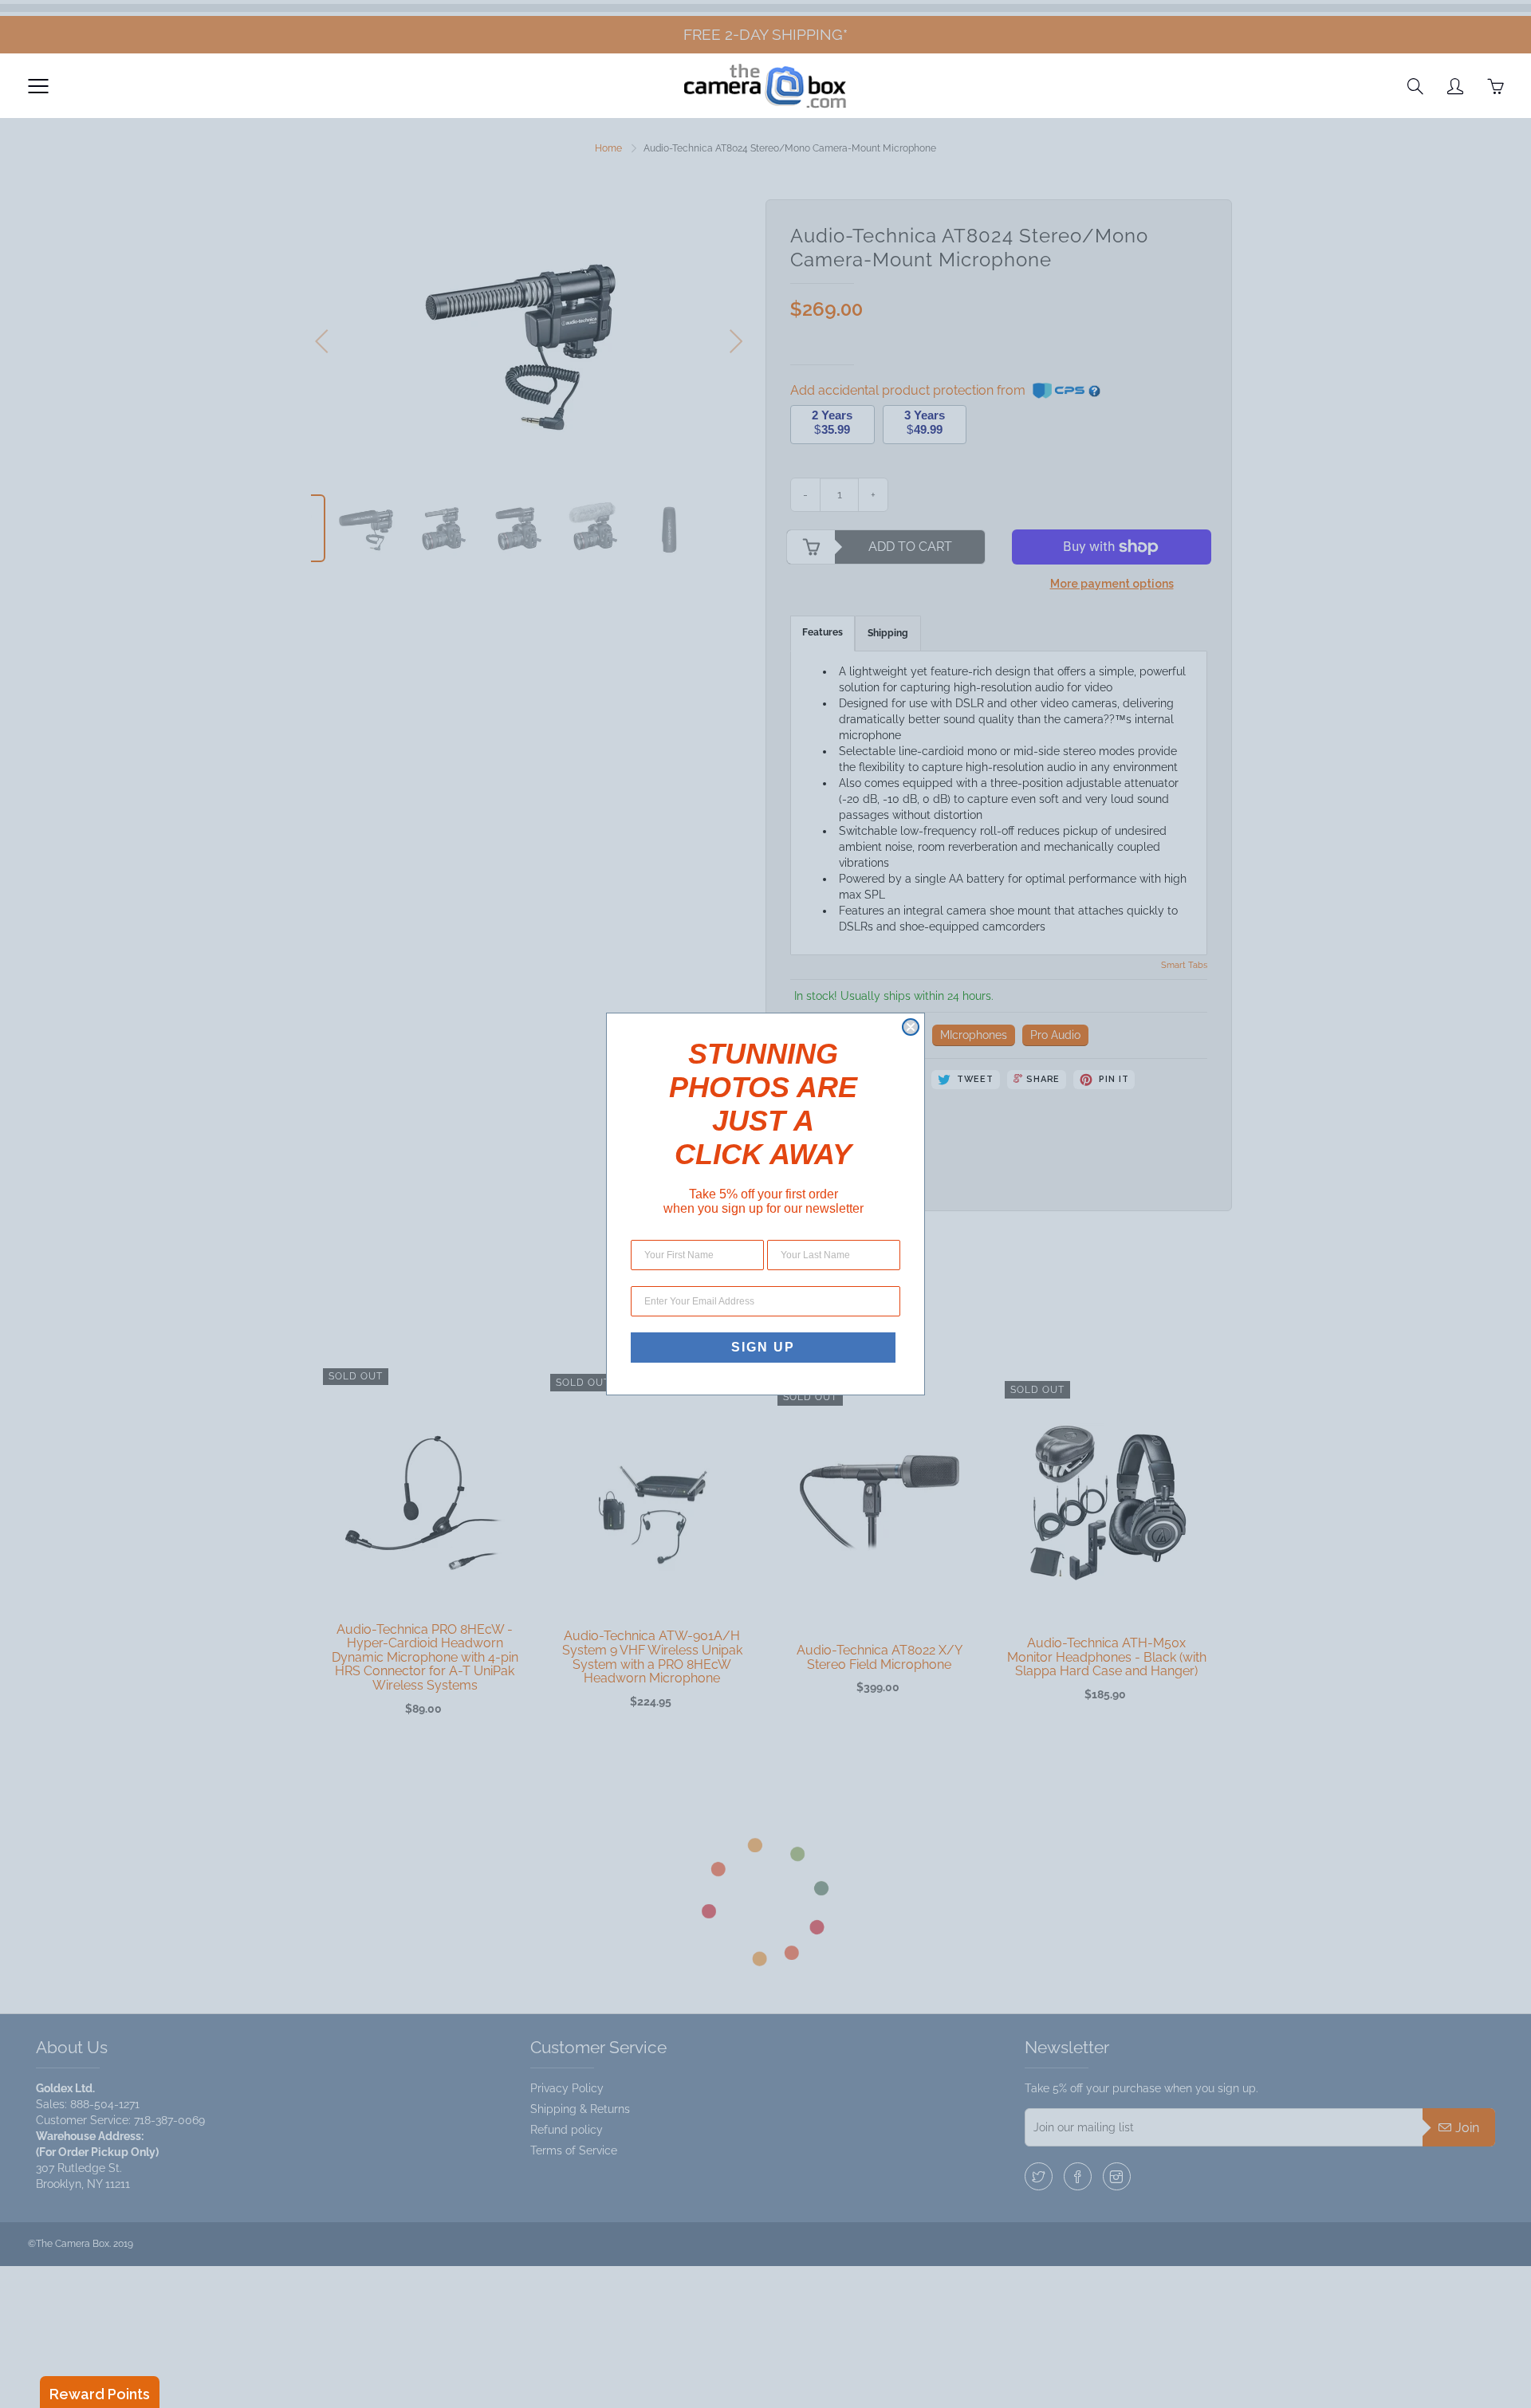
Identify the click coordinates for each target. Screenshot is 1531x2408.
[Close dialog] (911, 1027)
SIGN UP (763, 1347)
